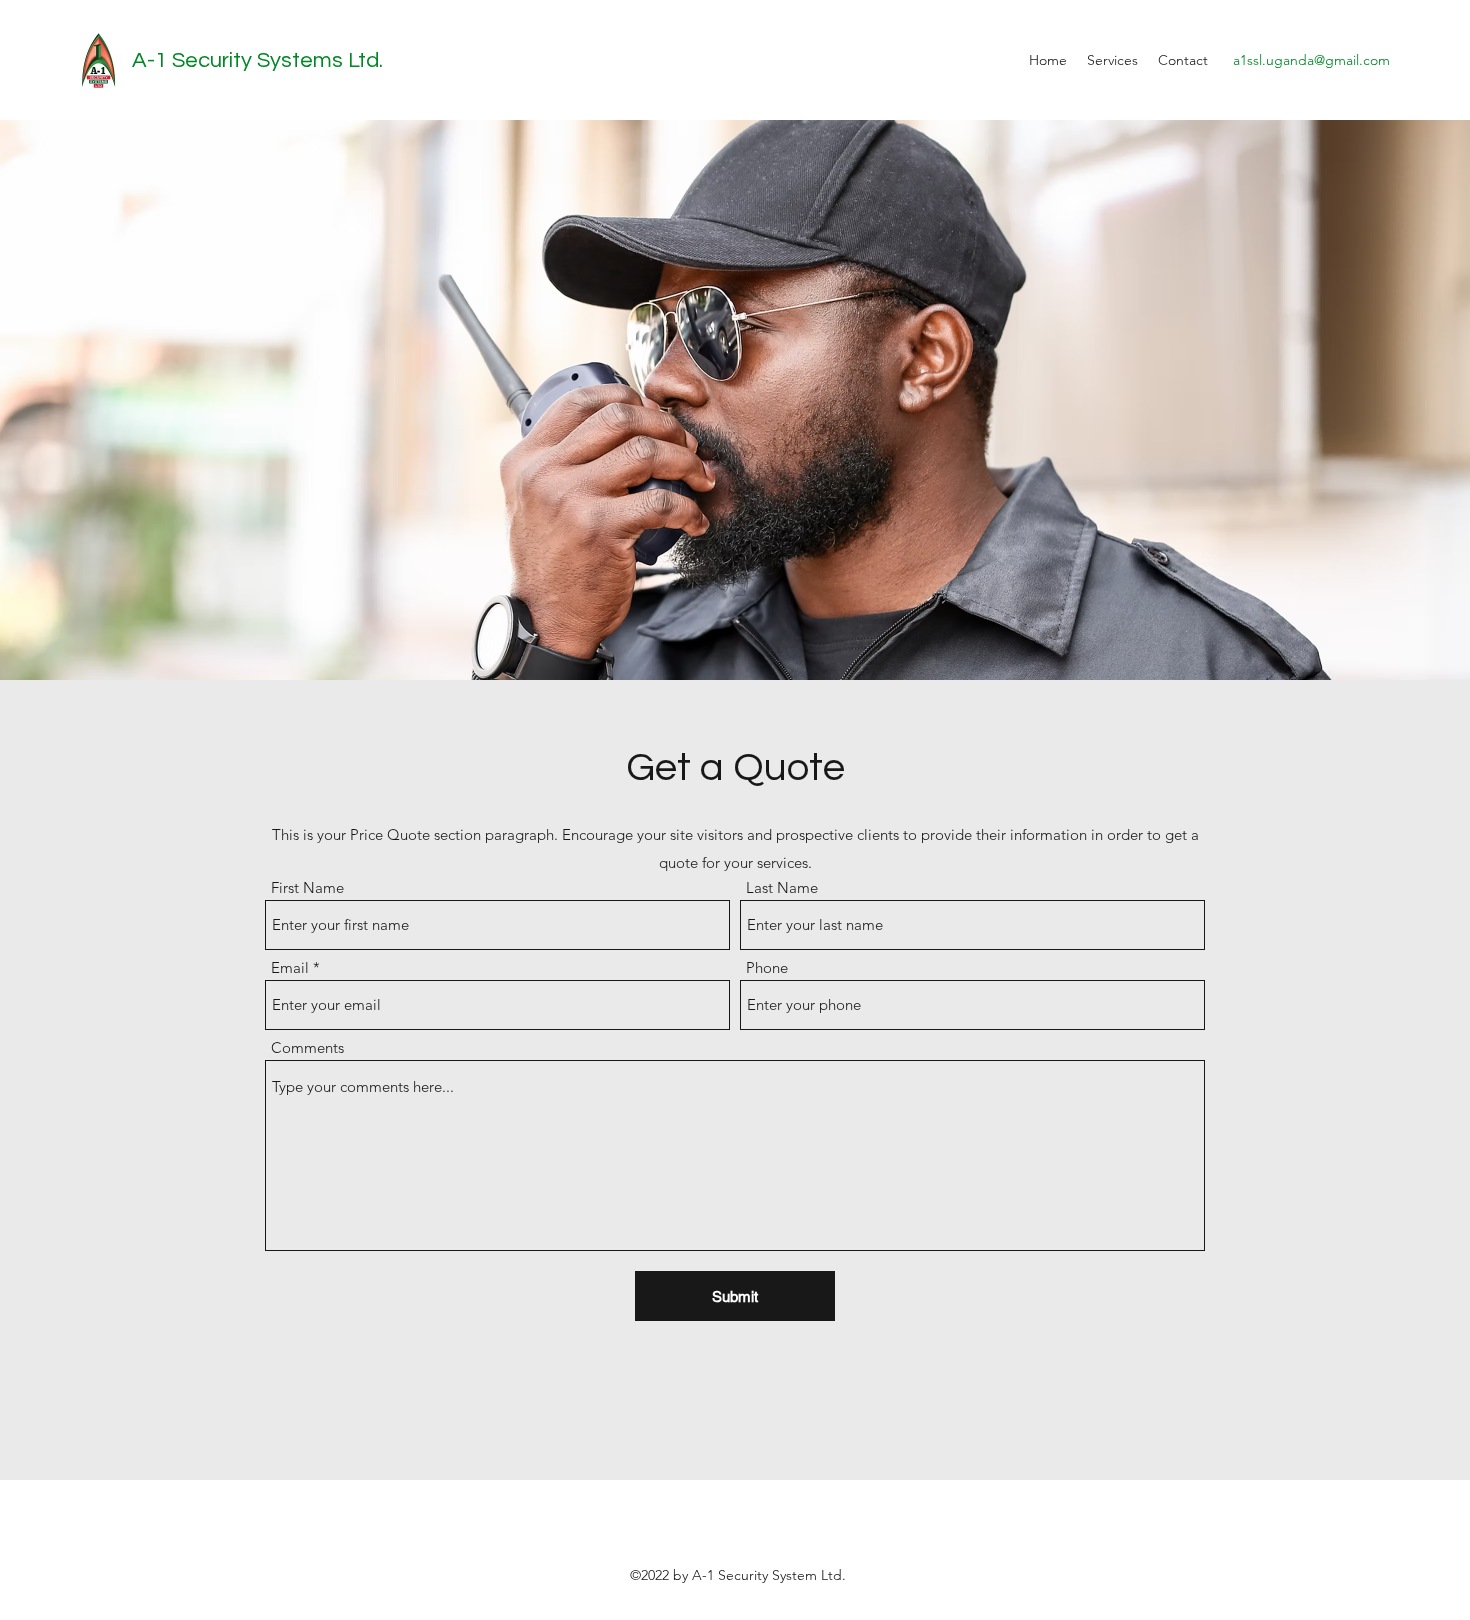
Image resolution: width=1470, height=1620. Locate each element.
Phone (767, 967)
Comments (307, 1047)
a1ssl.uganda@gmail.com (1311, 60)
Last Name (782, 887)
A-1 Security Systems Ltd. (257, 60)
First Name (307, 887)
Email (290, 967)
